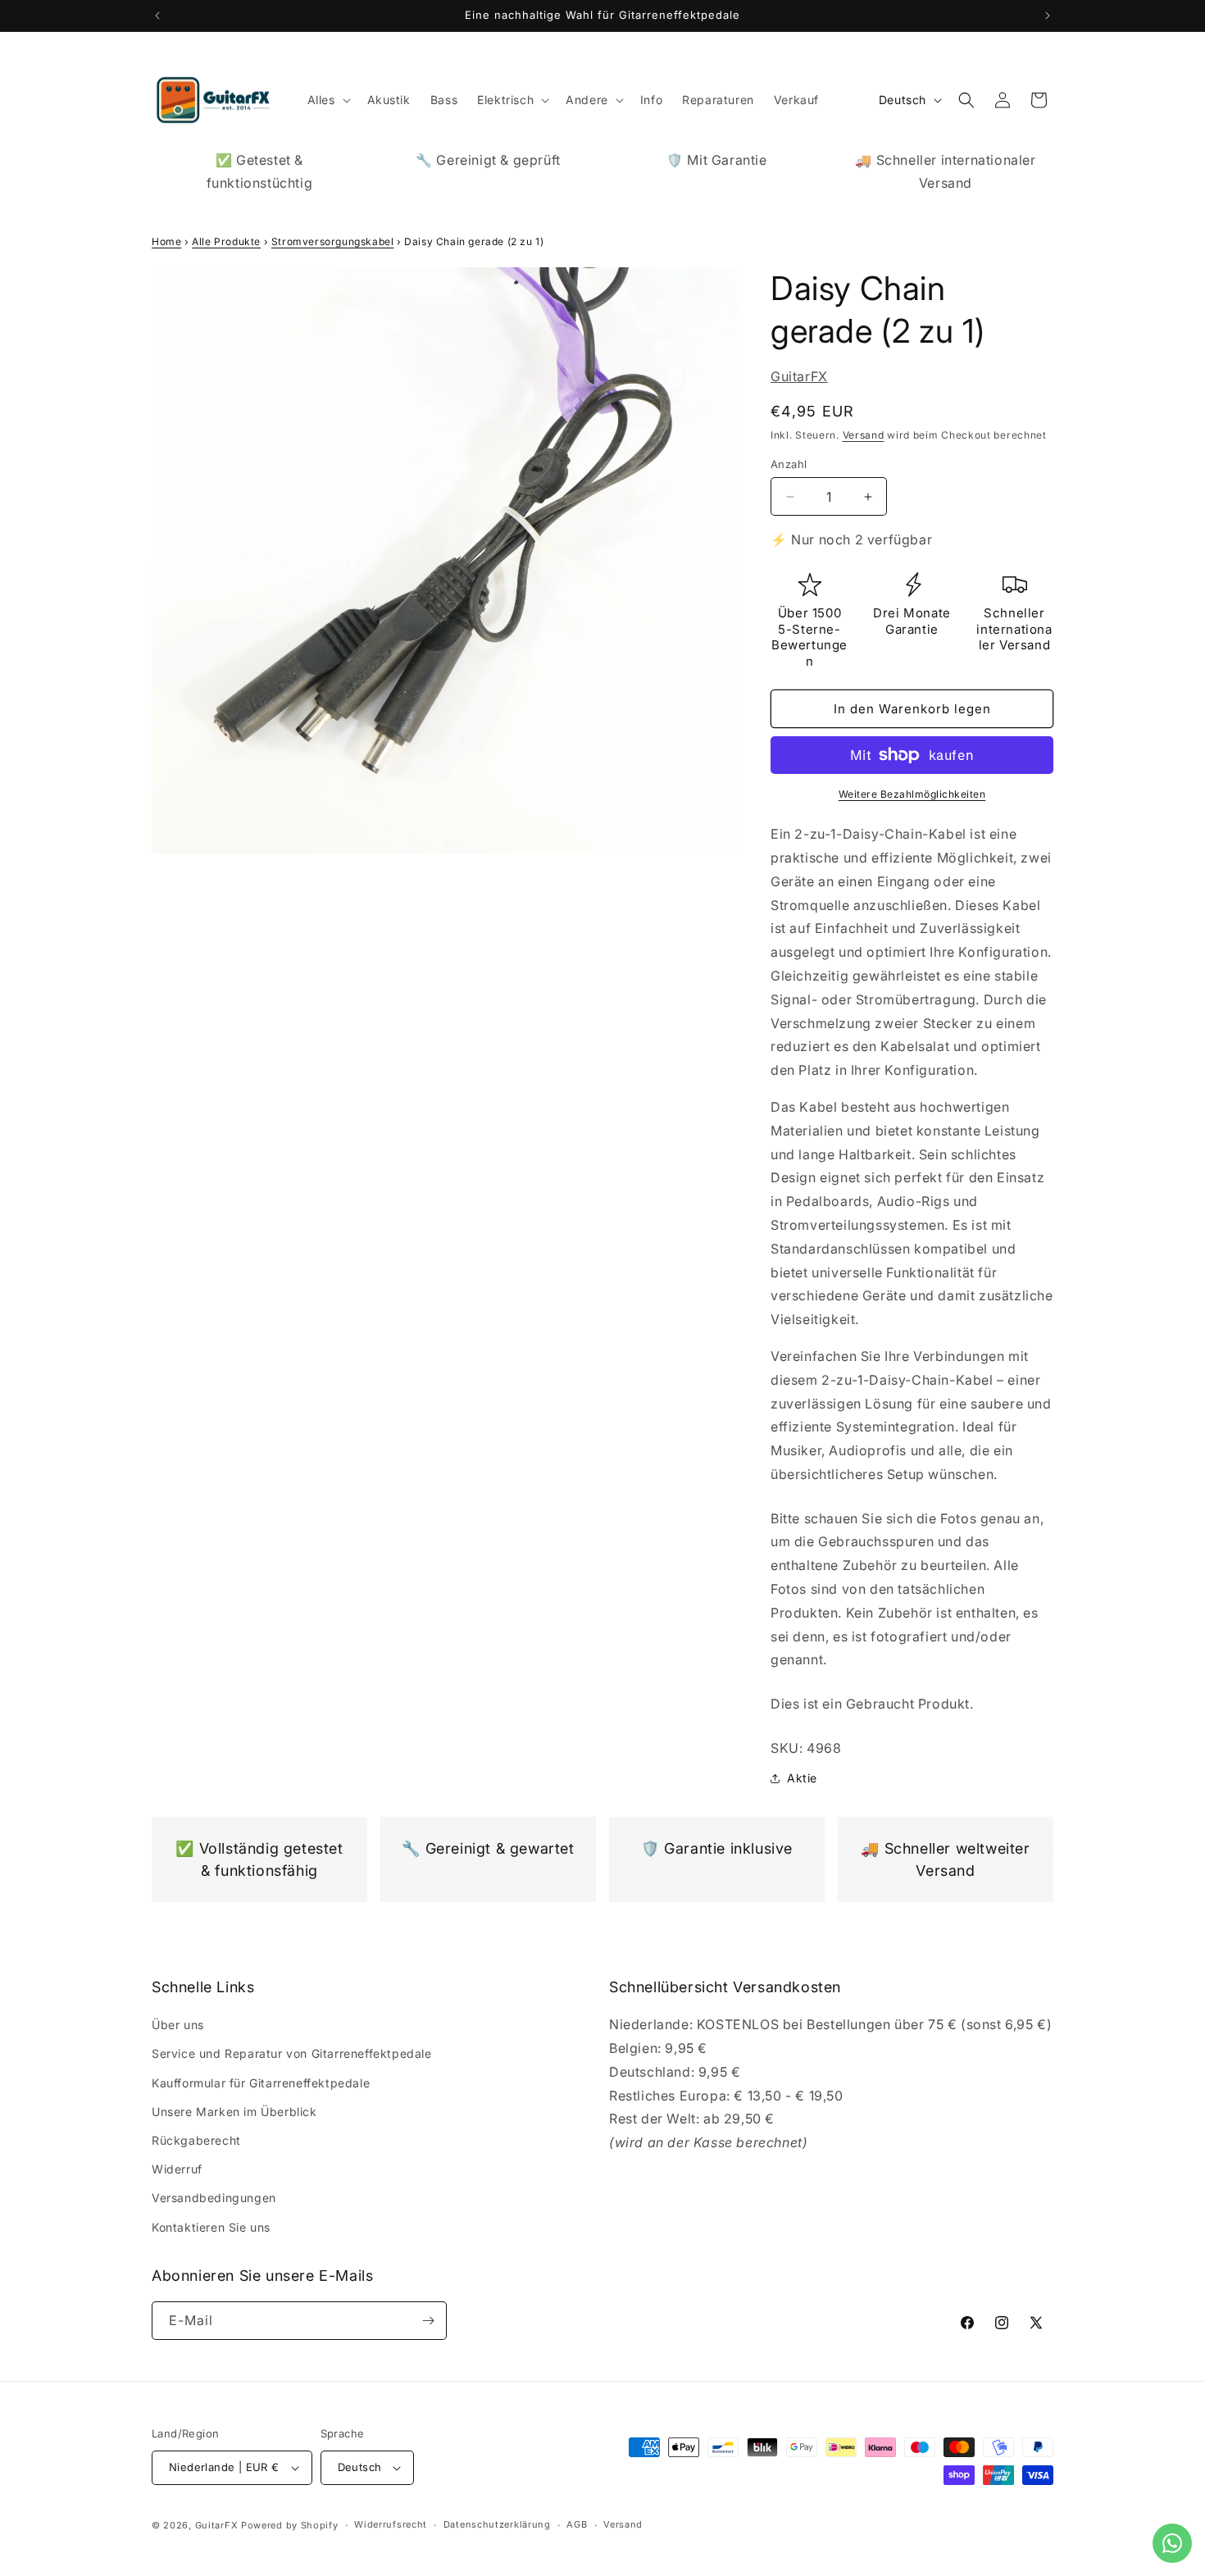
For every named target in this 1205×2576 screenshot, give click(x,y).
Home (166, 241)
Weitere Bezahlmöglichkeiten (912, 794)
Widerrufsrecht (391, 2524)
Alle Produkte (226, 241)
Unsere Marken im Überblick (234, 2112)
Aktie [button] (802, 1778)
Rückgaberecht (196, 2140)
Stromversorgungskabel (333, 241)
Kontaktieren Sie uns (211, 2227)
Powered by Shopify (290, 2525)
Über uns (178, 2025)
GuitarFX (799, 376)
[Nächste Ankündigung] (1048, 16)
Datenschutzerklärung (497, 2524)
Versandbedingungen (214, 2198)
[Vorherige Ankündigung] (157, 16)
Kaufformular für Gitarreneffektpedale (261, 2083)
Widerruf (177, 2169)
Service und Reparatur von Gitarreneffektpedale (292, 2053)
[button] (327, 100)
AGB (577, 2524)
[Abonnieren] (428, 2321)
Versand (864, 435)
